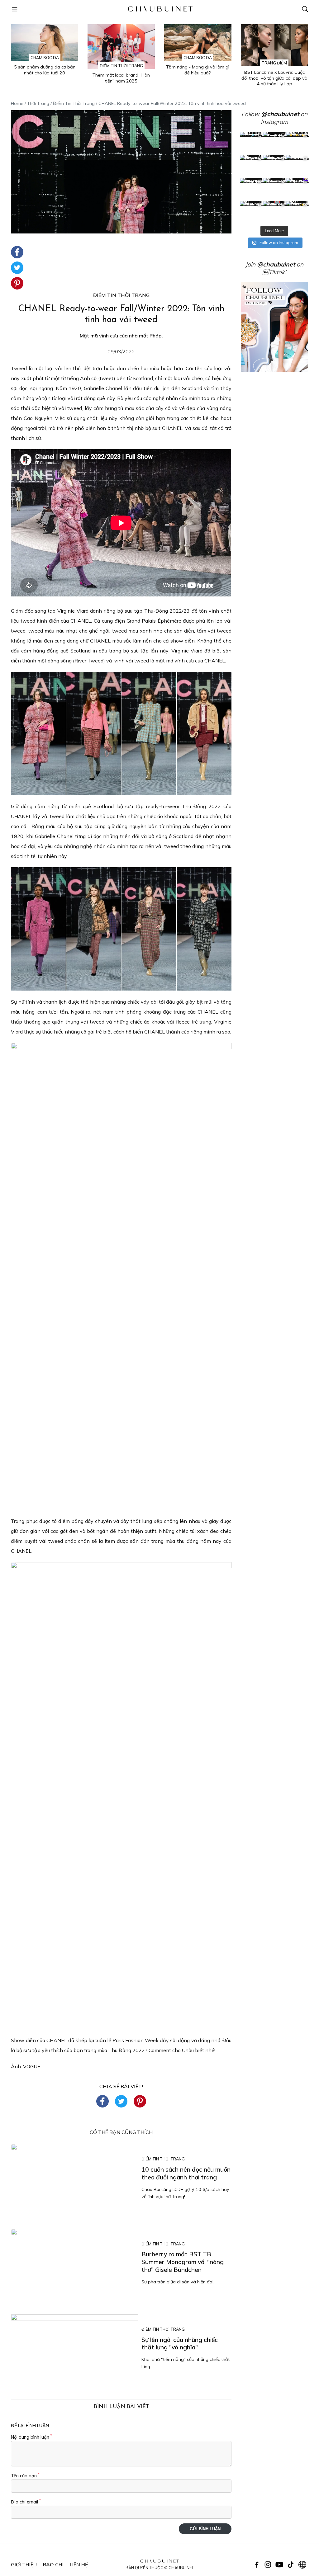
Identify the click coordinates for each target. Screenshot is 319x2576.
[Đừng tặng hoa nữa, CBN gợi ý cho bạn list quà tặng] (274, 190)
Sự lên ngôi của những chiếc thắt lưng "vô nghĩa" (180, 2344)
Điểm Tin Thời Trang (121, 66)
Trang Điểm (274, 63)
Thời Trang (38, 103)
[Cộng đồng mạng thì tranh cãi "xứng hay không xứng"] (298, 190)
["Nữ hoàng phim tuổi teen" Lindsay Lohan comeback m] (251, 144)
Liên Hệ (79, 2564)
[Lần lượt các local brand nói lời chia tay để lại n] (251, 190)
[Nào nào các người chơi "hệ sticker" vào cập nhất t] (274, 167)
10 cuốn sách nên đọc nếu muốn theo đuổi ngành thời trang (186, 2173)
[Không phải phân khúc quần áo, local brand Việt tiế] (274, 144)
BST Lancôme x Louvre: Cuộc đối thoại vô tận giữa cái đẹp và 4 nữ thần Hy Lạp (274, 78)
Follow (270, 114)
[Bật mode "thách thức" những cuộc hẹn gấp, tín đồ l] (274, 213)
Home (17, 103)
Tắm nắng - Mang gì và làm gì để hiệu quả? (198, 70)
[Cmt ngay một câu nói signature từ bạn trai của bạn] (298, 144)
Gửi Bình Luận (205, 2529)
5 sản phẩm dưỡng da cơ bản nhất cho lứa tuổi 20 (45, 70)
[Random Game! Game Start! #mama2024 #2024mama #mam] (298, 167)
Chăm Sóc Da (45, 58)
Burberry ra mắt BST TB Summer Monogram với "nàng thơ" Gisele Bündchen (183, 2262)
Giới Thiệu (24, 2564)
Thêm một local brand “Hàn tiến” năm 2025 (121, 78)
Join (270, 264)
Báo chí (53, 2564)
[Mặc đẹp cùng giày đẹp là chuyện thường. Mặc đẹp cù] (251, 213)
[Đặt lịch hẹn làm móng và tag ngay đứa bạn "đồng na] (251, 167)
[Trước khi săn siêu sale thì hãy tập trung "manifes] (298, 213)
